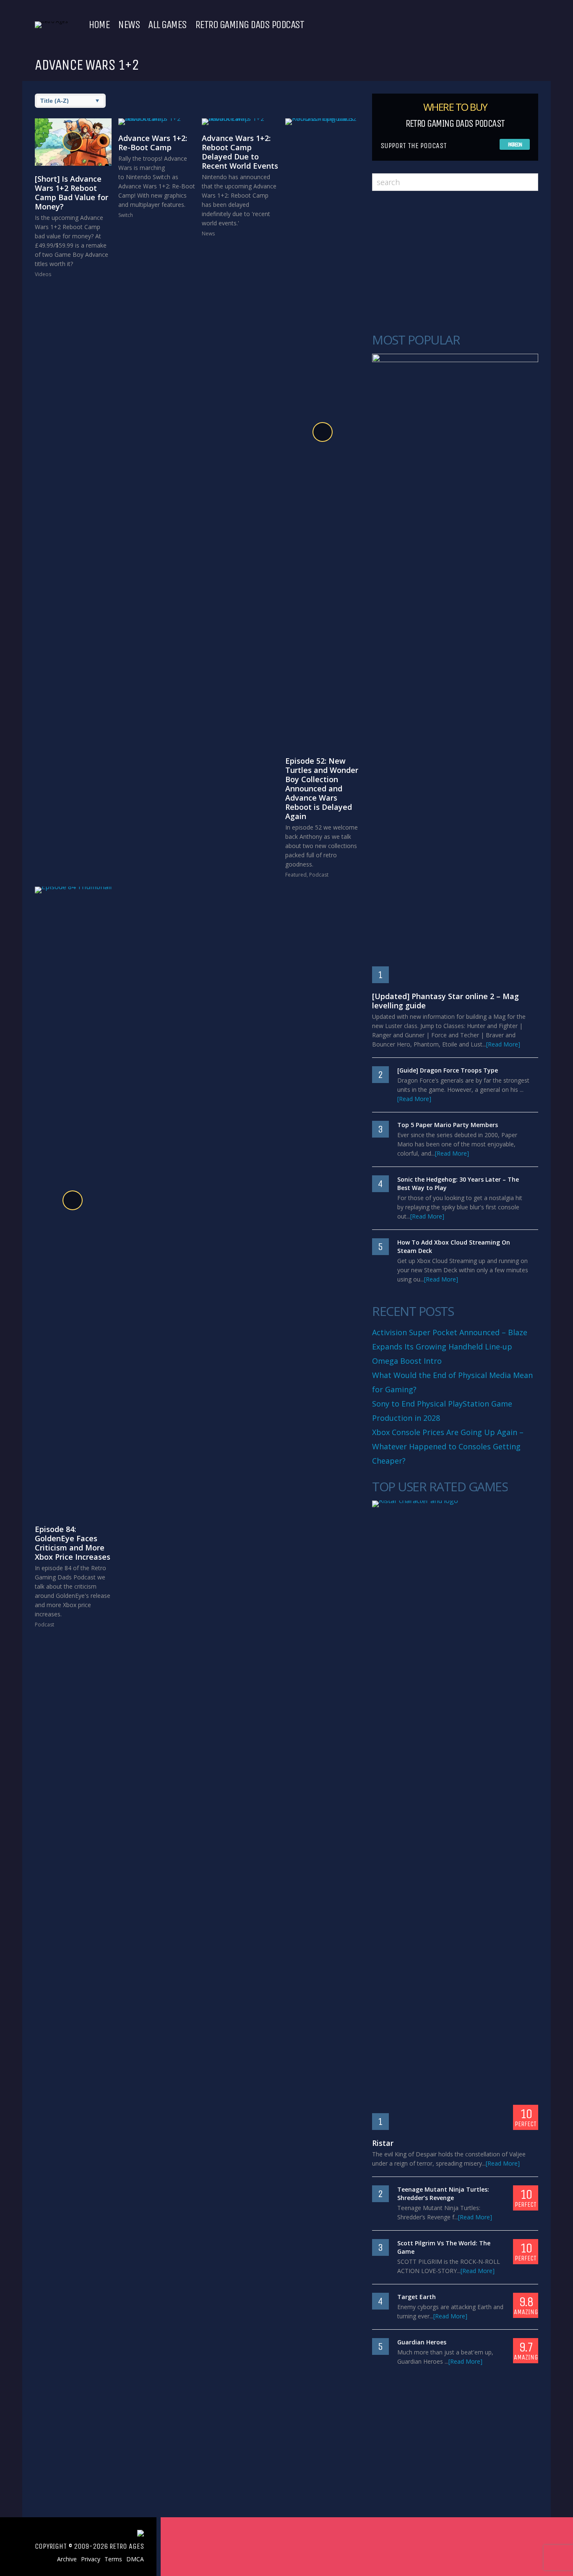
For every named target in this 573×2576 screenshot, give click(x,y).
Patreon (515, 145)
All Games (167, 25)
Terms (113, 2559)
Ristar (383, 2143)
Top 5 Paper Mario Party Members (448, 1125)
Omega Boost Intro (407, 1361)
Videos (43, 274)
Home (99, 25)
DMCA (135, 2559)
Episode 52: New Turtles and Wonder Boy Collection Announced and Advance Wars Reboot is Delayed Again (322, 788)
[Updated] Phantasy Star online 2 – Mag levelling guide (445, 1001)
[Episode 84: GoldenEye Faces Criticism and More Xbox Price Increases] (73, 1201)
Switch (126, 215)
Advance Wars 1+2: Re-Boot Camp (153, 143)
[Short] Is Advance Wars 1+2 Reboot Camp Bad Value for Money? (72, 193)
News (129, 25)
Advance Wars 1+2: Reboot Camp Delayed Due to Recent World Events (240, 152)
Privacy (91, 2559)
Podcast (319, 875)
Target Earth (417, 2297)
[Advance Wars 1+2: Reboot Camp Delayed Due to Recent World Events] (240, 122)
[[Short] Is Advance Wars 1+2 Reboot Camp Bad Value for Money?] (73, 142)
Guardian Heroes (422, 2342)
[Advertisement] (455, 262)
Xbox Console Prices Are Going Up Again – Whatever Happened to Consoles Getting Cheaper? (448, 1446)
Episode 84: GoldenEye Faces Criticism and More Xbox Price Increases (73, 1543)
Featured (296, 875)
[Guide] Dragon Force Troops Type (448, 1070)
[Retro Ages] (51, 21)
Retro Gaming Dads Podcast (250, 25)
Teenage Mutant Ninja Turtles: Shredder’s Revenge (443, 2194)
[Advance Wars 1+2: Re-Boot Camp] (157, 122)
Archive (67, 2559)
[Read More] (503, 1044)
